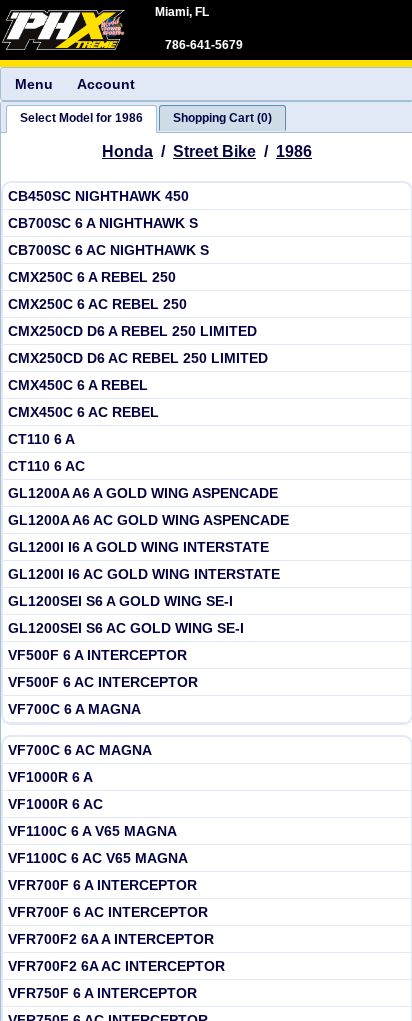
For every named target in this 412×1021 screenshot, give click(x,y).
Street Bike (214, 151)
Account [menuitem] (106, 84)
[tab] (81, 119)
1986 (294, 151)
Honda (127, 151)
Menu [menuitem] (34, 84)
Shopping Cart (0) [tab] (222, 118)
